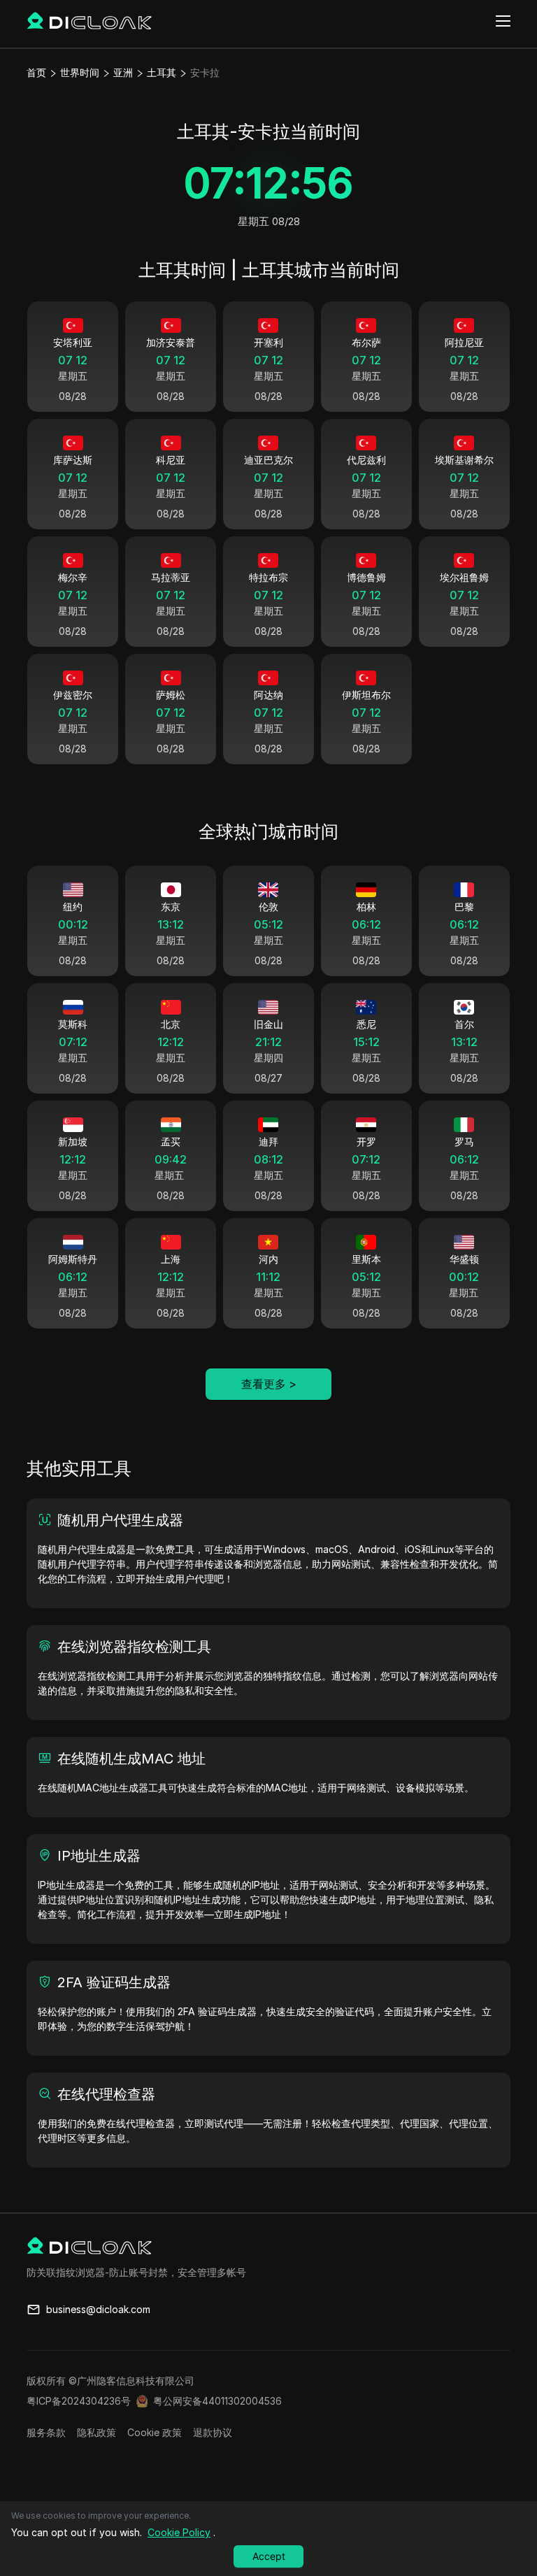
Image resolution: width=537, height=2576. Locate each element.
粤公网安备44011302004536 (217, 2401)
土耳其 (162, 72)
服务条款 (46, 2432)
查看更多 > (269, 1384)
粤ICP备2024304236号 (79, 2401)
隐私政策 (96, 2432)
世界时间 (80, 72)
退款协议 (213, 2432)
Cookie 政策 (155, 2432)
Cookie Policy (179, 2532)
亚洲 (123, 72)
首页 (36, 72)
